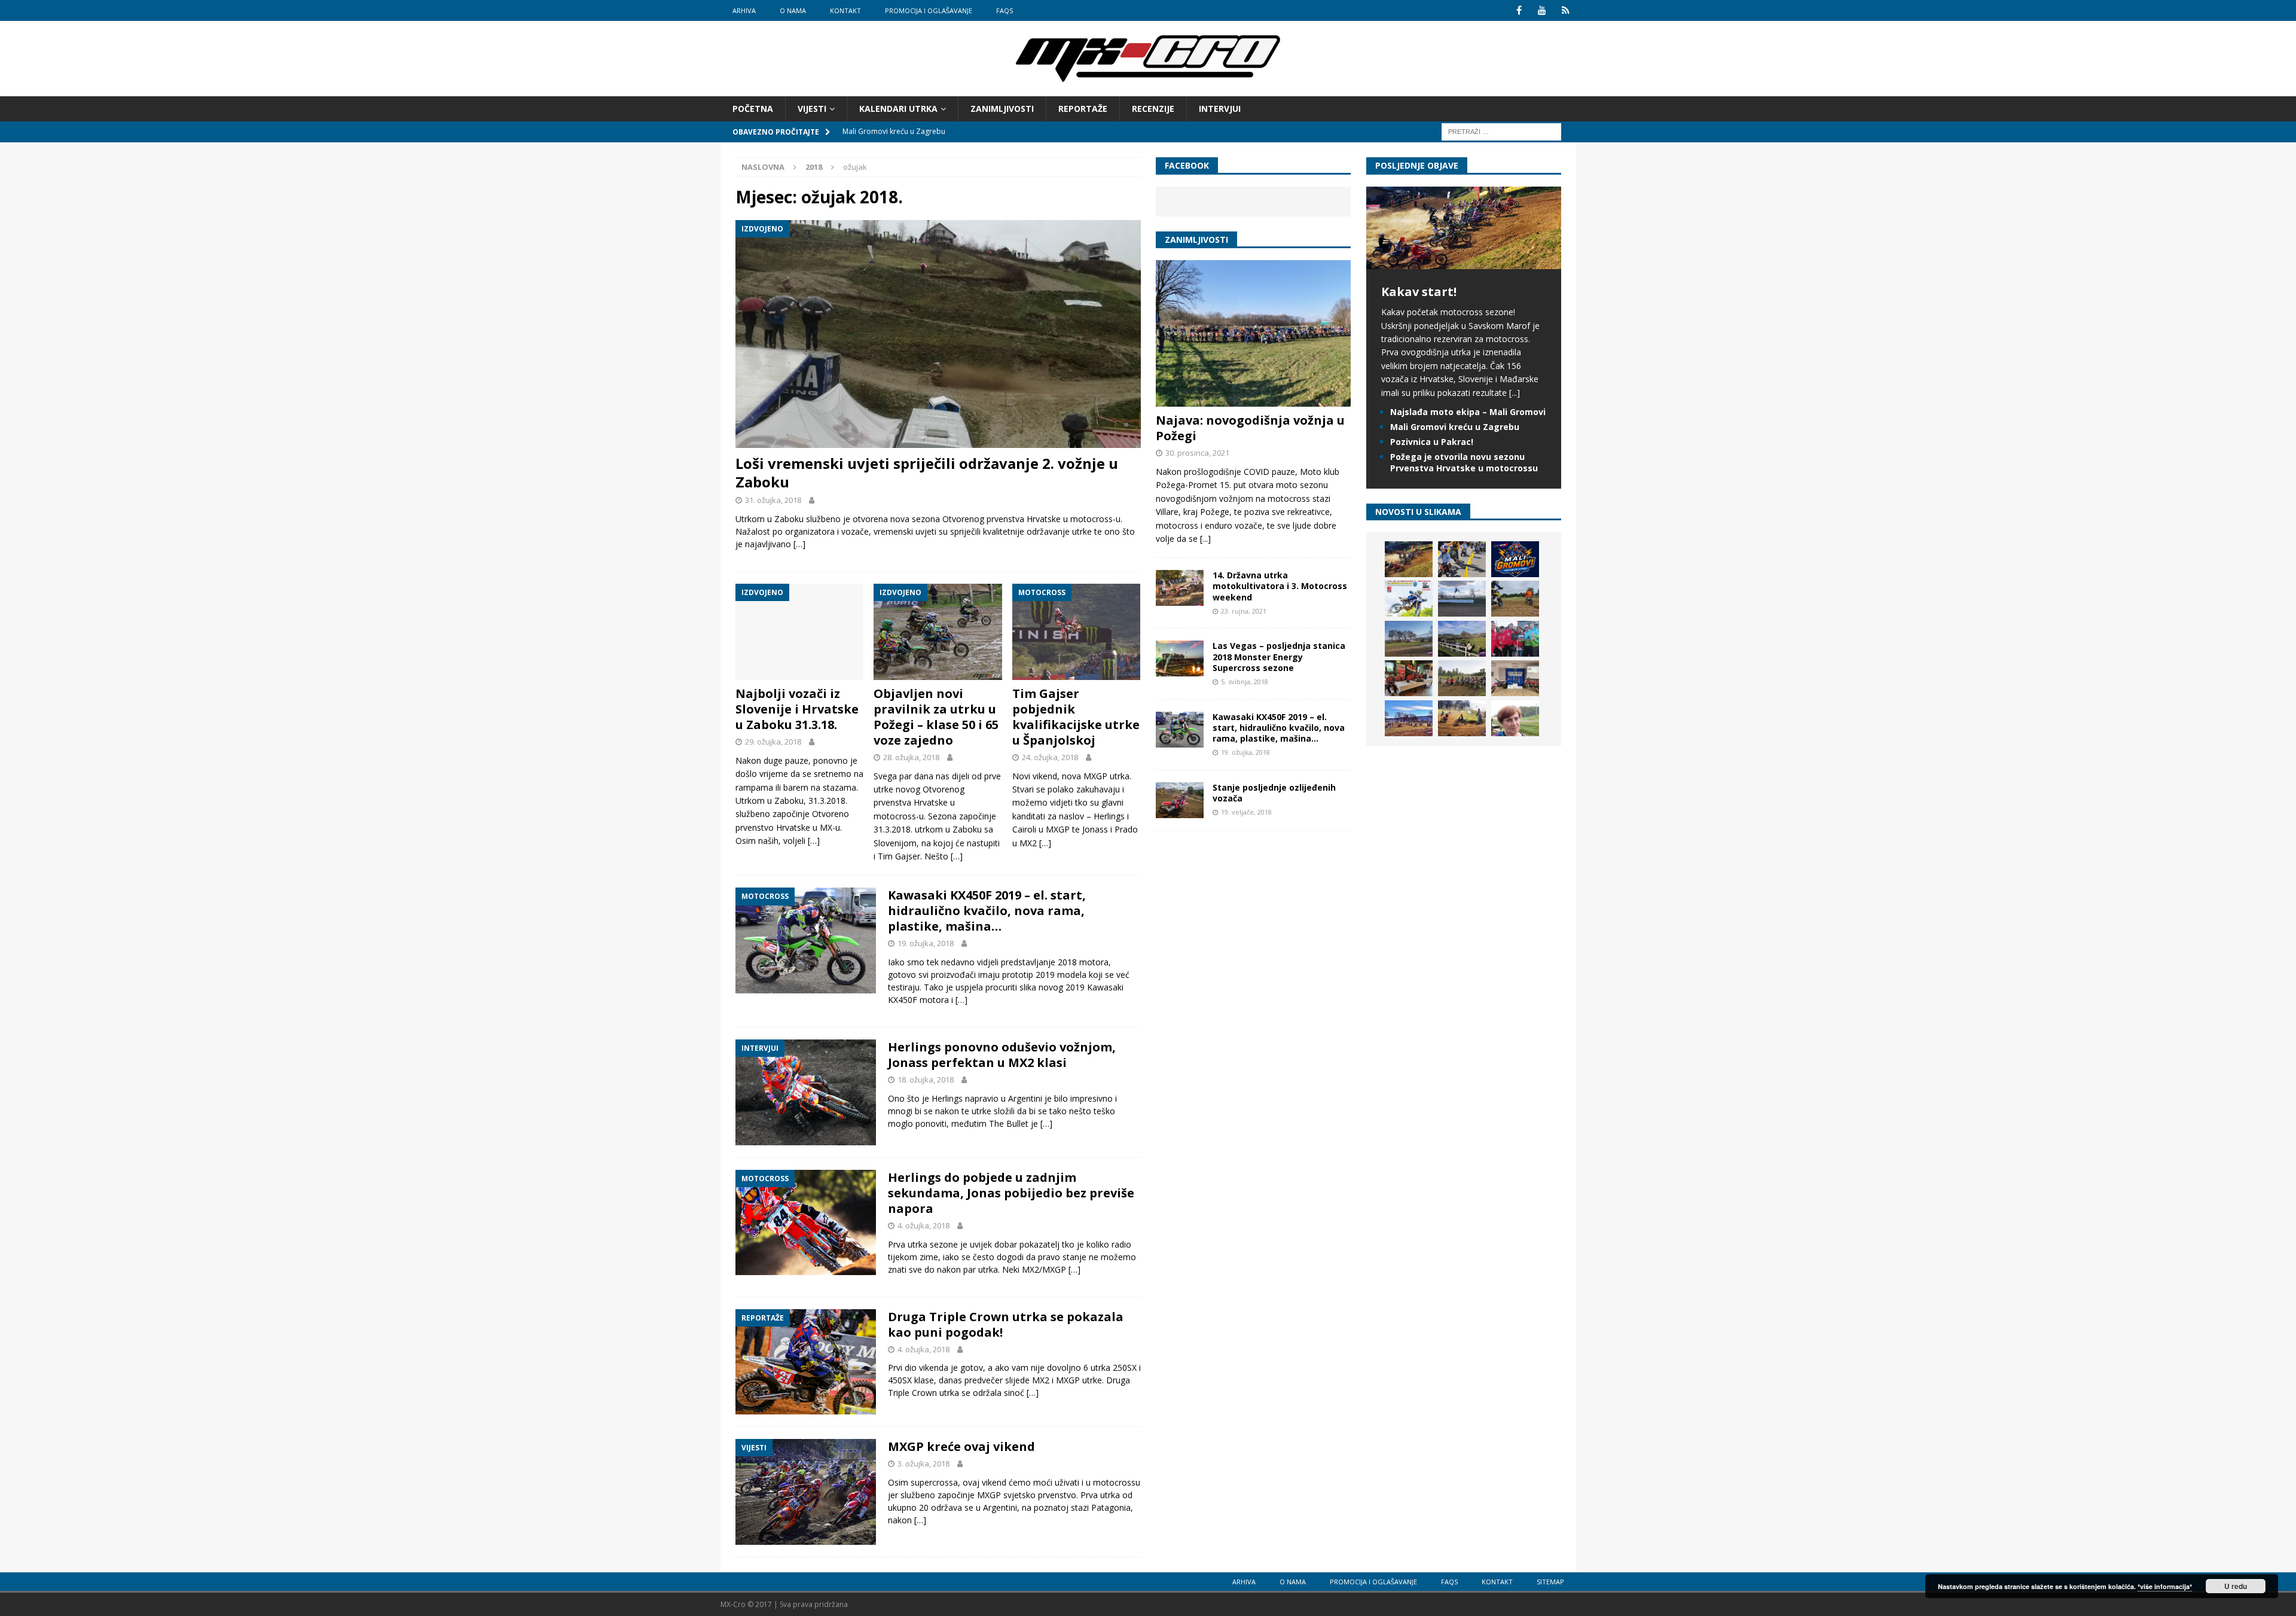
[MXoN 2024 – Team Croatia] (1515, 639)
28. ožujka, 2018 (911, 757)
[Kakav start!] (1464, 262)
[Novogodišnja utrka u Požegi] (1409, 718)
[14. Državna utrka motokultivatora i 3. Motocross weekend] (1180, 588)
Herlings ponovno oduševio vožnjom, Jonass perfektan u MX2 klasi (1002, 1055)
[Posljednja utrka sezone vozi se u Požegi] (1462, 718)
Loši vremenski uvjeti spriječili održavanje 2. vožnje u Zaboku (927, 472)
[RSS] (1566, 10)
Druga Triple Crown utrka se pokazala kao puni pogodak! (1006, 1324)
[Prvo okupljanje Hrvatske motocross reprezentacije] (1462, 678)
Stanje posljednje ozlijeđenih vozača (1274, 793)
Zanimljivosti (1002, 109)
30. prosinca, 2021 (1197, 453)
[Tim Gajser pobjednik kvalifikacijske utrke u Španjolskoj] (1077, 632)
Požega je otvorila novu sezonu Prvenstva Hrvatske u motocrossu (1464, 462)
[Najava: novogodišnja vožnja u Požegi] (1253, 333)
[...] (1205, 539)
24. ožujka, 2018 (1050, 757)
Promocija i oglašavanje (929, 10)
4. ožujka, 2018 (923, 1225)
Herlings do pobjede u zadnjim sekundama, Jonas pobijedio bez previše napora (1011, 1193)
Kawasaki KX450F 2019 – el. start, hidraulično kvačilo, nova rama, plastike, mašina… (987, 911)
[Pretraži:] (1501, 131)
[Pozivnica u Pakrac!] (1409, 599)
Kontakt (845, 10)
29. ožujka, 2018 (773, 742)
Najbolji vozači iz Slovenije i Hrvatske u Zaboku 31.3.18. (797, 709)
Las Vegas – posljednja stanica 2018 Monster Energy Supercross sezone (1279, 656)
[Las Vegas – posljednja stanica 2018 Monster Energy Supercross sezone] (1180, 658)
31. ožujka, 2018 (773, 500)
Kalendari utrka (898, 109)
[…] (799, 544)
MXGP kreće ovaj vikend (961, 1446)
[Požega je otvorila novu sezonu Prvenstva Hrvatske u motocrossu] (1462, 599)
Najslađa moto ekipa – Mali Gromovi (1468, 412)
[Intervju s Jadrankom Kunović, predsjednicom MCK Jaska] (1515, 718)
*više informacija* (2165, 1586)
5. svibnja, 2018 (1245, 682)
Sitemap (1550, 1582)
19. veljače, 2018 (1246, 812)
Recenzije (1153, 109)
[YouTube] (1542, 10)
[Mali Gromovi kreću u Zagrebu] (1515, 559)
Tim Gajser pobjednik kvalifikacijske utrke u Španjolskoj (1076, 717)
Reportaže (1083, 109)
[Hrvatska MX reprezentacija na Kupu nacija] (1409, 678)
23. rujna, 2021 (1244, 611)
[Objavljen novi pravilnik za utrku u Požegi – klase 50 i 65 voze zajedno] (938, 632)
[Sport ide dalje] (1515, 599)
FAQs (1004, 10)
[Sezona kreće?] (1409, 639)
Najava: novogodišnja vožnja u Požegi (1250, 428)
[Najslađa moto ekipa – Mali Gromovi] (1462, 559)
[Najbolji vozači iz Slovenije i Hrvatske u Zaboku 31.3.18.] (800, 632)
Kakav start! (1419, 292)
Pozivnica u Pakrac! (1432, 442)
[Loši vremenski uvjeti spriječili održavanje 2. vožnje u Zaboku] (938, 334)
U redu (2236, 1586)
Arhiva (744, 10)
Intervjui (1220, 109)
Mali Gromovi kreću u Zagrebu (1455, 427)
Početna (753, 109)
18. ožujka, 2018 (926, 1080)
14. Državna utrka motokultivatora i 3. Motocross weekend (1280, 586)
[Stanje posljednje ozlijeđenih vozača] (1180, 800)
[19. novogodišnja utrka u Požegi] (1462, 639)
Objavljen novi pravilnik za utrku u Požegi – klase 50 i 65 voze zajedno (936, 717)
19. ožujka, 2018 (926, 943)
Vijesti (812, 109)
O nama (793, 10)
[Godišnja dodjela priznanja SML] (1515, 678)
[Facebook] (1519, 10)
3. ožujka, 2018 (923, 1463)
